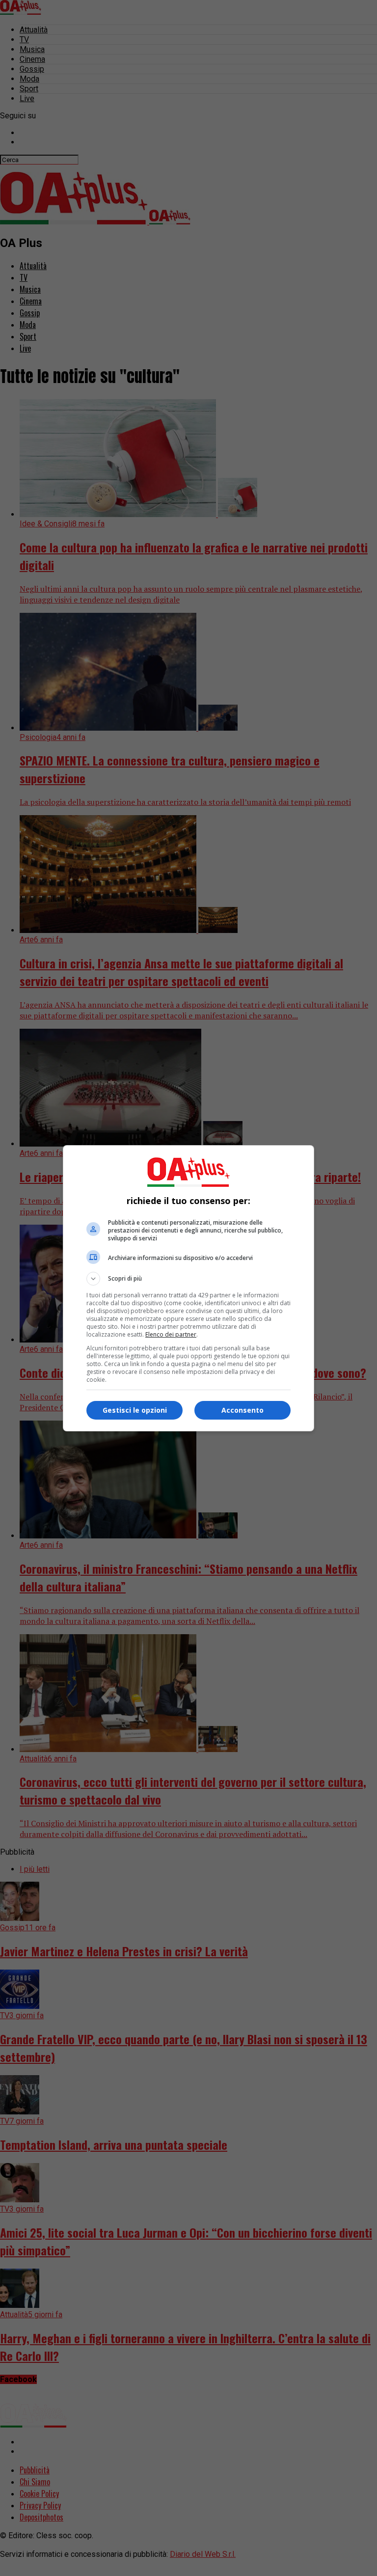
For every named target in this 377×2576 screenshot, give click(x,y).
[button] (188, 1279)
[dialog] (188, 1288)
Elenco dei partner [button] (171, 1334)
